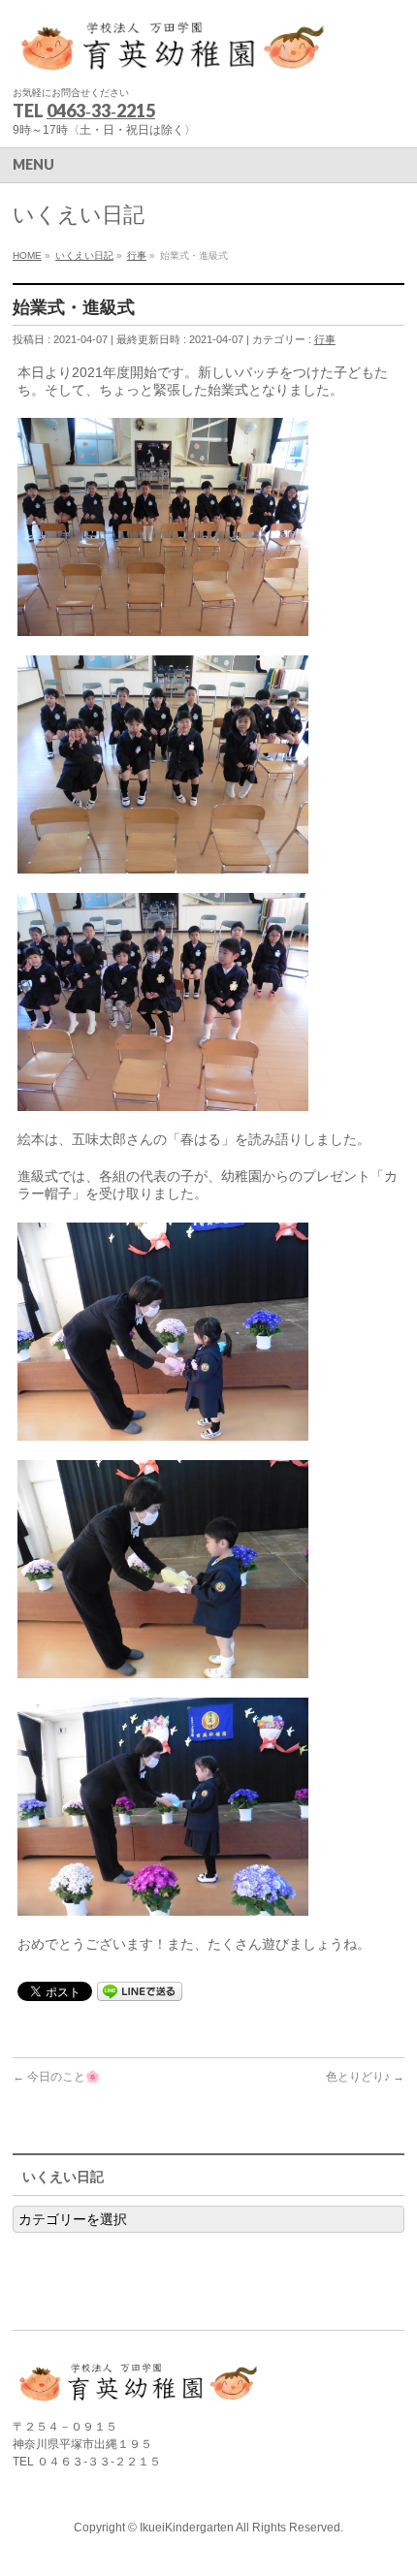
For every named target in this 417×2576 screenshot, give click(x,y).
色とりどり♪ (365, 2077)
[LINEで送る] (140, 1990)
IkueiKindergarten (187, 2528)
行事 (325, 339)
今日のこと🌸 (56, 2077)
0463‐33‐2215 (101, 111)
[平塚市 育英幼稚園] (173, 54)
